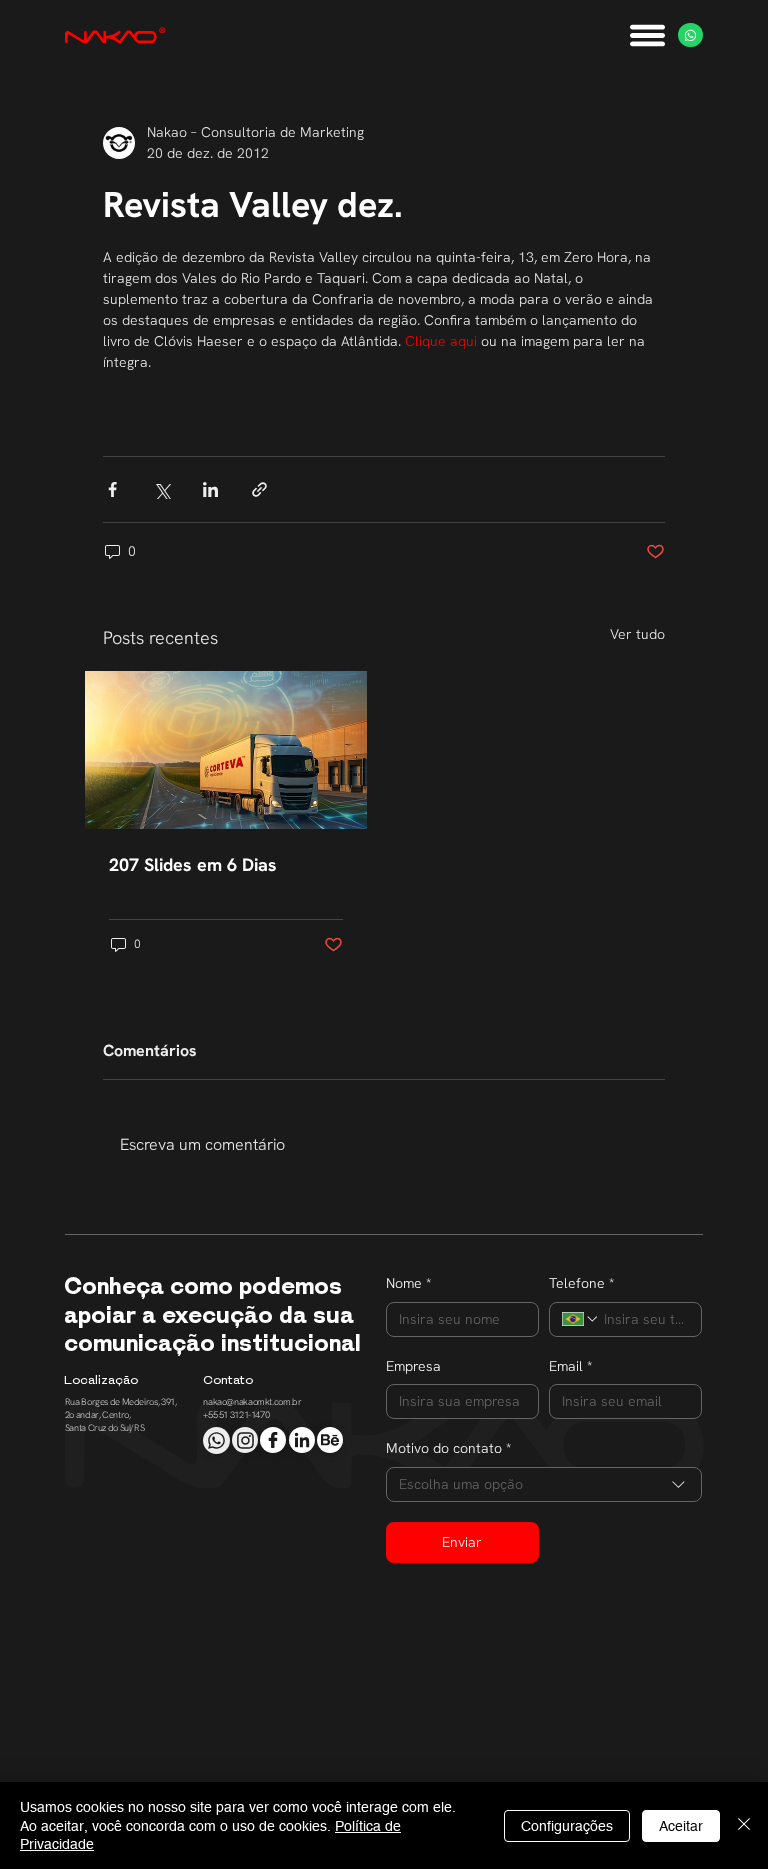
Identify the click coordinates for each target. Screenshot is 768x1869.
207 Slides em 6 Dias (193, 864)
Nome (408, 1283)
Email (570, 1366)
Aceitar (681, 1826)
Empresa (413, 1366)
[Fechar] (744, 1825)
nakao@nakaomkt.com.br (252, 1402)
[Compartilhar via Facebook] (112, 489)
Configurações (567, 1826)
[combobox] (544, 1484)
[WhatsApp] (690, 35)
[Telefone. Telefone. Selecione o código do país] (581, 1319)
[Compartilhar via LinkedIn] (210, 489)
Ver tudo (637, 634)
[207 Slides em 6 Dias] (226, 750)
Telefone (581, 1283)
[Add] (216, 1440)
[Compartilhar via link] (259, 489)
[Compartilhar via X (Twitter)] (161, 489)
